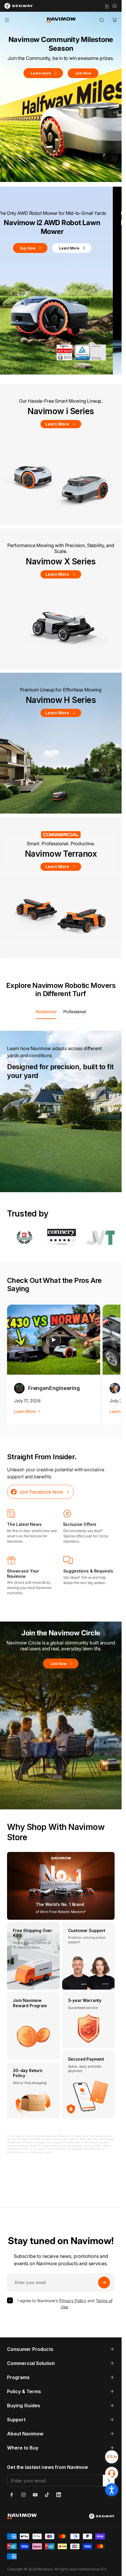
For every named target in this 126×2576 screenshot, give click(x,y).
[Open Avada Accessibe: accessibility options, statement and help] (112, 2490)
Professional (75, 1012)
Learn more (41, 73)
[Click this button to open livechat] (112, 2473)
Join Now (83, 73)
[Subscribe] (104, 2283)
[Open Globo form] (112, 2457)
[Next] (101, 1607)
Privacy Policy (73, 2301)
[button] (47, 371)
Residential (46, 1012)
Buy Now (37, 239)
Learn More (78, 239)
